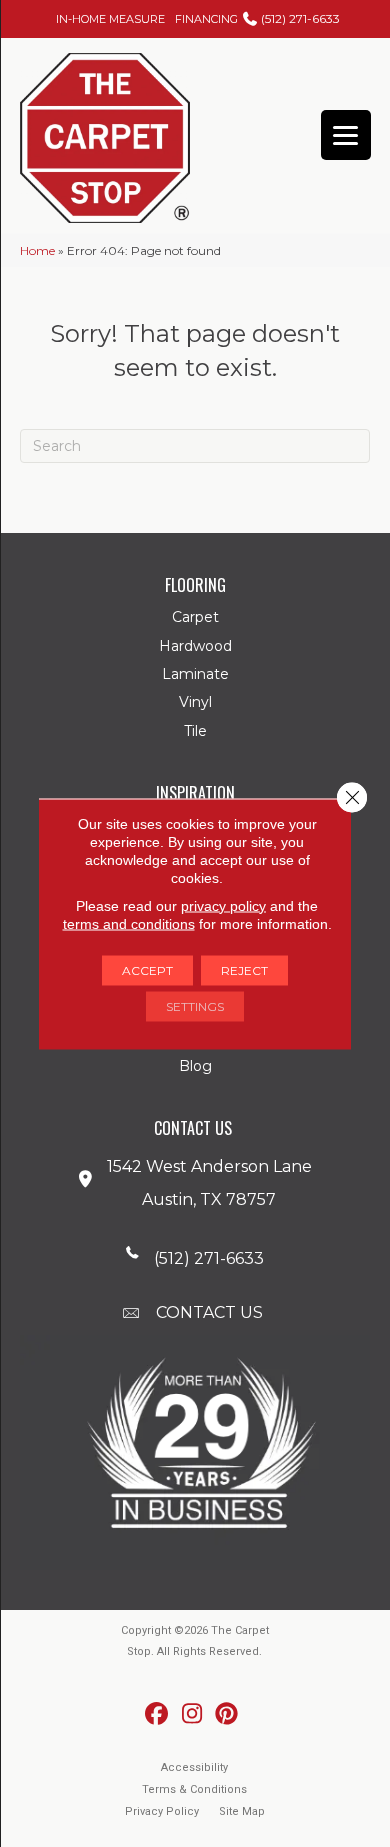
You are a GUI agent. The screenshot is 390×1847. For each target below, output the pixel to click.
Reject (244, 969)
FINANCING (206, 19)
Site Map (242, 1811)
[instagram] (192, 1714)
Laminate (195, 674)
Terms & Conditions (194, 1789)
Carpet (195, 617)
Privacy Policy (162, 1811)
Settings (195, 1005)
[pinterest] (227, 1714)
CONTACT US (209, 1312)
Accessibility (194, 1767)
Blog (195, 1066)
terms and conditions (129, 923)
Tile (195, 731)
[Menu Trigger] (346, 135)
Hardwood (195, 646)
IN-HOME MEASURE (110, 19)
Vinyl (195, 702)
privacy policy (223, 905)
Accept (147, 969)
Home (37, 250)
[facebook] (157, 1714)
